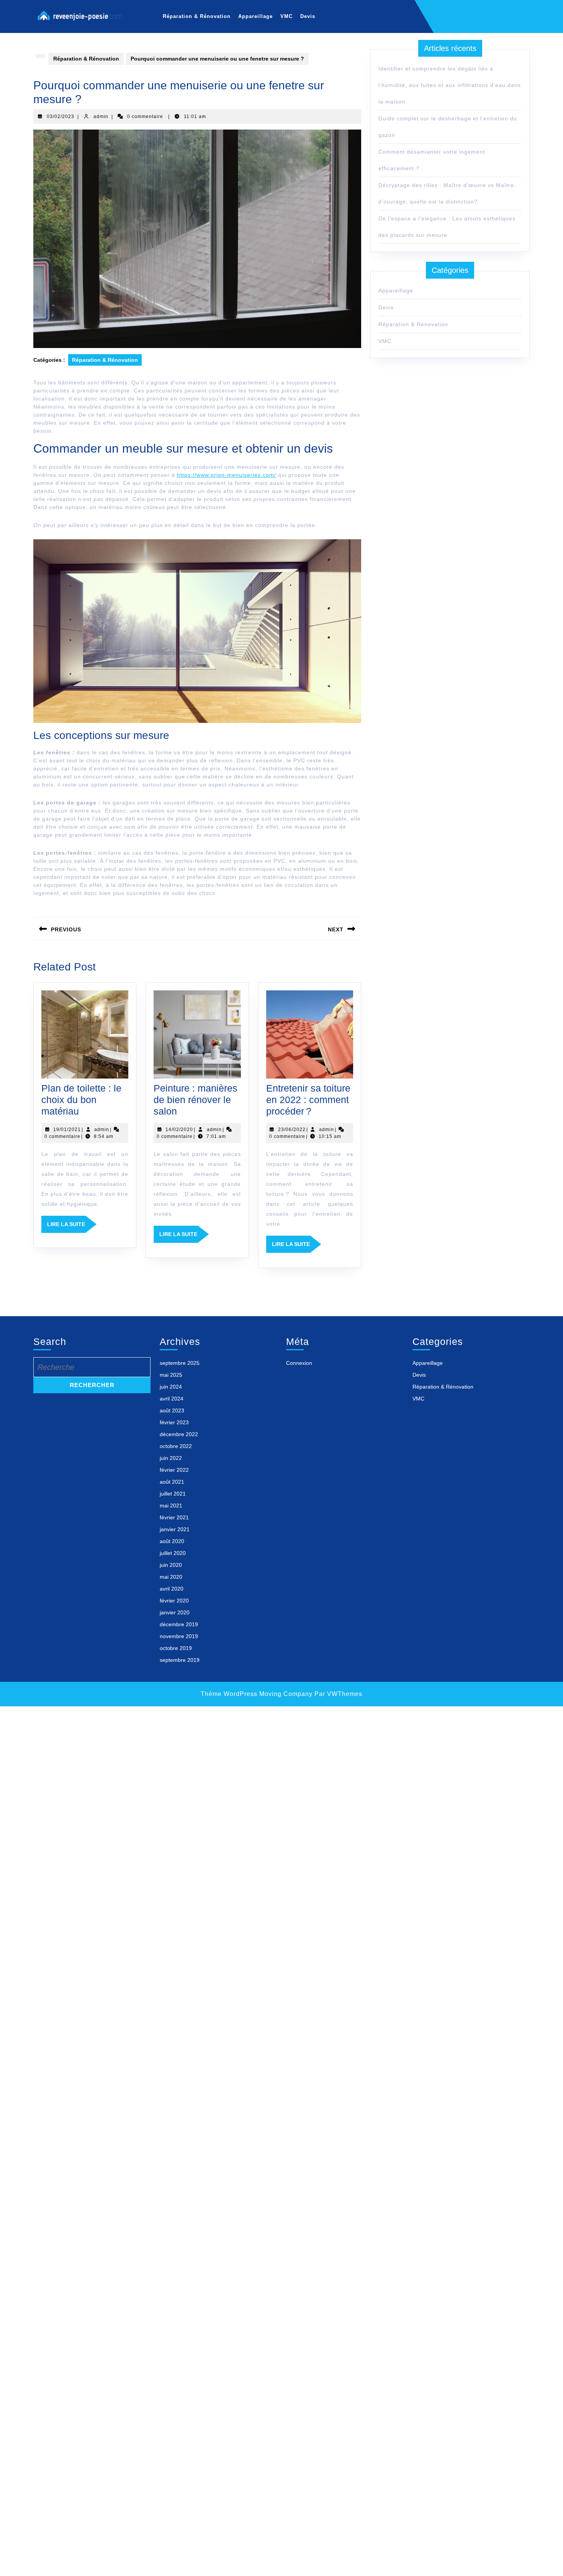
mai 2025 (171, 1375)
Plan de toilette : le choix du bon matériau (81, 1100)
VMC (286, 16)
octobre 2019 (176, 1648)
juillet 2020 (173, 1553)
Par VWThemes (338, 1694)
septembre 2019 (180, 1660)
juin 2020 (171, 1565)
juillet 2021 (173, 1494)
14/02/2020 (179, 1130)
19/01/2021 (67, 1130)
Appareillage (255, 16)
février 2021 (174, 1517)
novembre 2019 (179, 1636)
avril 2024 (172, 1399)
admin (101, 117)
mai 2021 (171, 1506)
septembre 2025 (180, 1363)
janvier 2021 (175, 1529)
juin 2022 (171, 1458)
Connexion (299, 1363)
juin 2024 (171, 1387)
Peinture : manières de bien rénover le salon (196, 1100)
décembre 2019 (179, 1624)
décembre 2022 (179, 1434)
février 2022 (174, 1470)
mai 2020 (171, 1577)
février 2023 (174, 1422)
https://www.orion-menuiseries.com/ (227, 475)
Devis (308, 16)
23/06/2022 (292, 1130)
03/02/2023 (61, 117)
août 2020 (172, 1541)
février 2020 (174, 1601)
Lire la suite (72, 1227)
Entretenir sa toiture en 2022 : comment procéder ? (308, 1100)
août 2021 (172, 1482)
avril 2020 (172, 1589)
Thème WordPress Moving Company (257, 1694)
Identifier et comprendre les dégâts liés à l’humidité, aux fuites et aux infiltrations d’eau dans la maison (450, 85)
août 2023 (172, 1410)
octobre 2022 (176, 1446)
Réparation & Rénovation (197, 16)
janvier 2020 (175, 1612)
